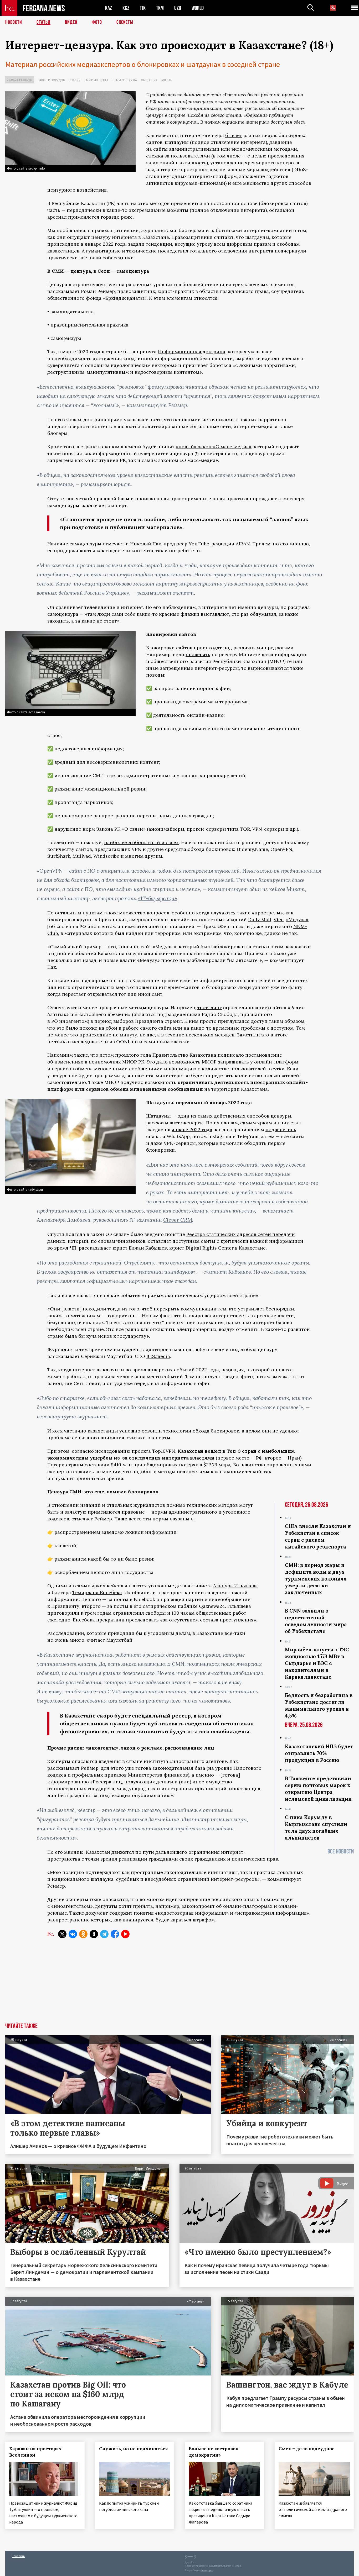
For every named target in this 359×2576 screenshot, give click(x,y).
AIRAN (243, 544)
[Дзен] (94, 1934)
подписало (231, 1055)
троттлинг (210, 1007)
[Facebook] (115, 1934)
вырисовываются (268, 668)
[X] (62, 1934)
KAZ (109, 8)
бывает (234, 135)
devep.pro (207, 2570)
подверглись (281, 1129)
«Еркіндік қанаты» (125, 298)
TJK (143, 8)
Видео (71, 22)
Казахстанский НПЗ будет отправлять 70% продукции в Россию (319, 1753)
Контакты (19, 2556)
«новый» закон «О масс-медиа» (214, 447)
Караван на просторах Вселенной (35, 2452)
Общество (149, 80)
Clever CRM (178, 1220)
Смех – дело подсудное (307, 2449)
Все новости (341, 1851)
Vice (279, 920)
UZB (178, 8)
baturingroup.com (220, 2566)
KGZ (126, 8)
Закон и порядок (51, 80)
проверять (198, 654)
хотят (125, 1906)
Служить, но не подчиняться (134, 2449)
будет (122, 1716)
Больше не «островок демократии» (214, 2452)
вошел (213, 1451)
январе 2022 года (192, 1129)
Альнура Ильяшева (235, 1586)
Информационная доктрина (192, 352)
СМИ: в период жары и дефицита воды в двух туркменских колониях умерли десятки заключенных (316, 1579)
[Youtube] (125, 1934)
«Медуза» (297, 920)
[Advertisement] (179, 1984)
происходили (63, 244)
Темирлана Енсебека (97, 1592)
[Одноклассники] (83, 1934)
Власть (166, 80)
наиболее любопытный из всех (141, 842)
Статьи (43, 22)
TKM (160, 8)
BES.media (158, 1356)
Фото (97, 22)
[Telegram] (104, 1934)
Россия (75, 80)
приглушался (234, 1021)
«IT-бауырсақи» (158, 898)
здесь (300, 122)
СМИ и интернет (96, 80)
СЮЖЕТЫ (125, 22)
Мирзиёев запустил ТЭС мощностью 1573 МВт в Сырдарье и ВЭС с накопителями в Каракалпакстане (317, 1663)
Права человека (125, 80)
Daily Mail (260, 920)
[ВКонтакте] (73, 1934)
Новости (14, 22)
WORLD (198, 8)
